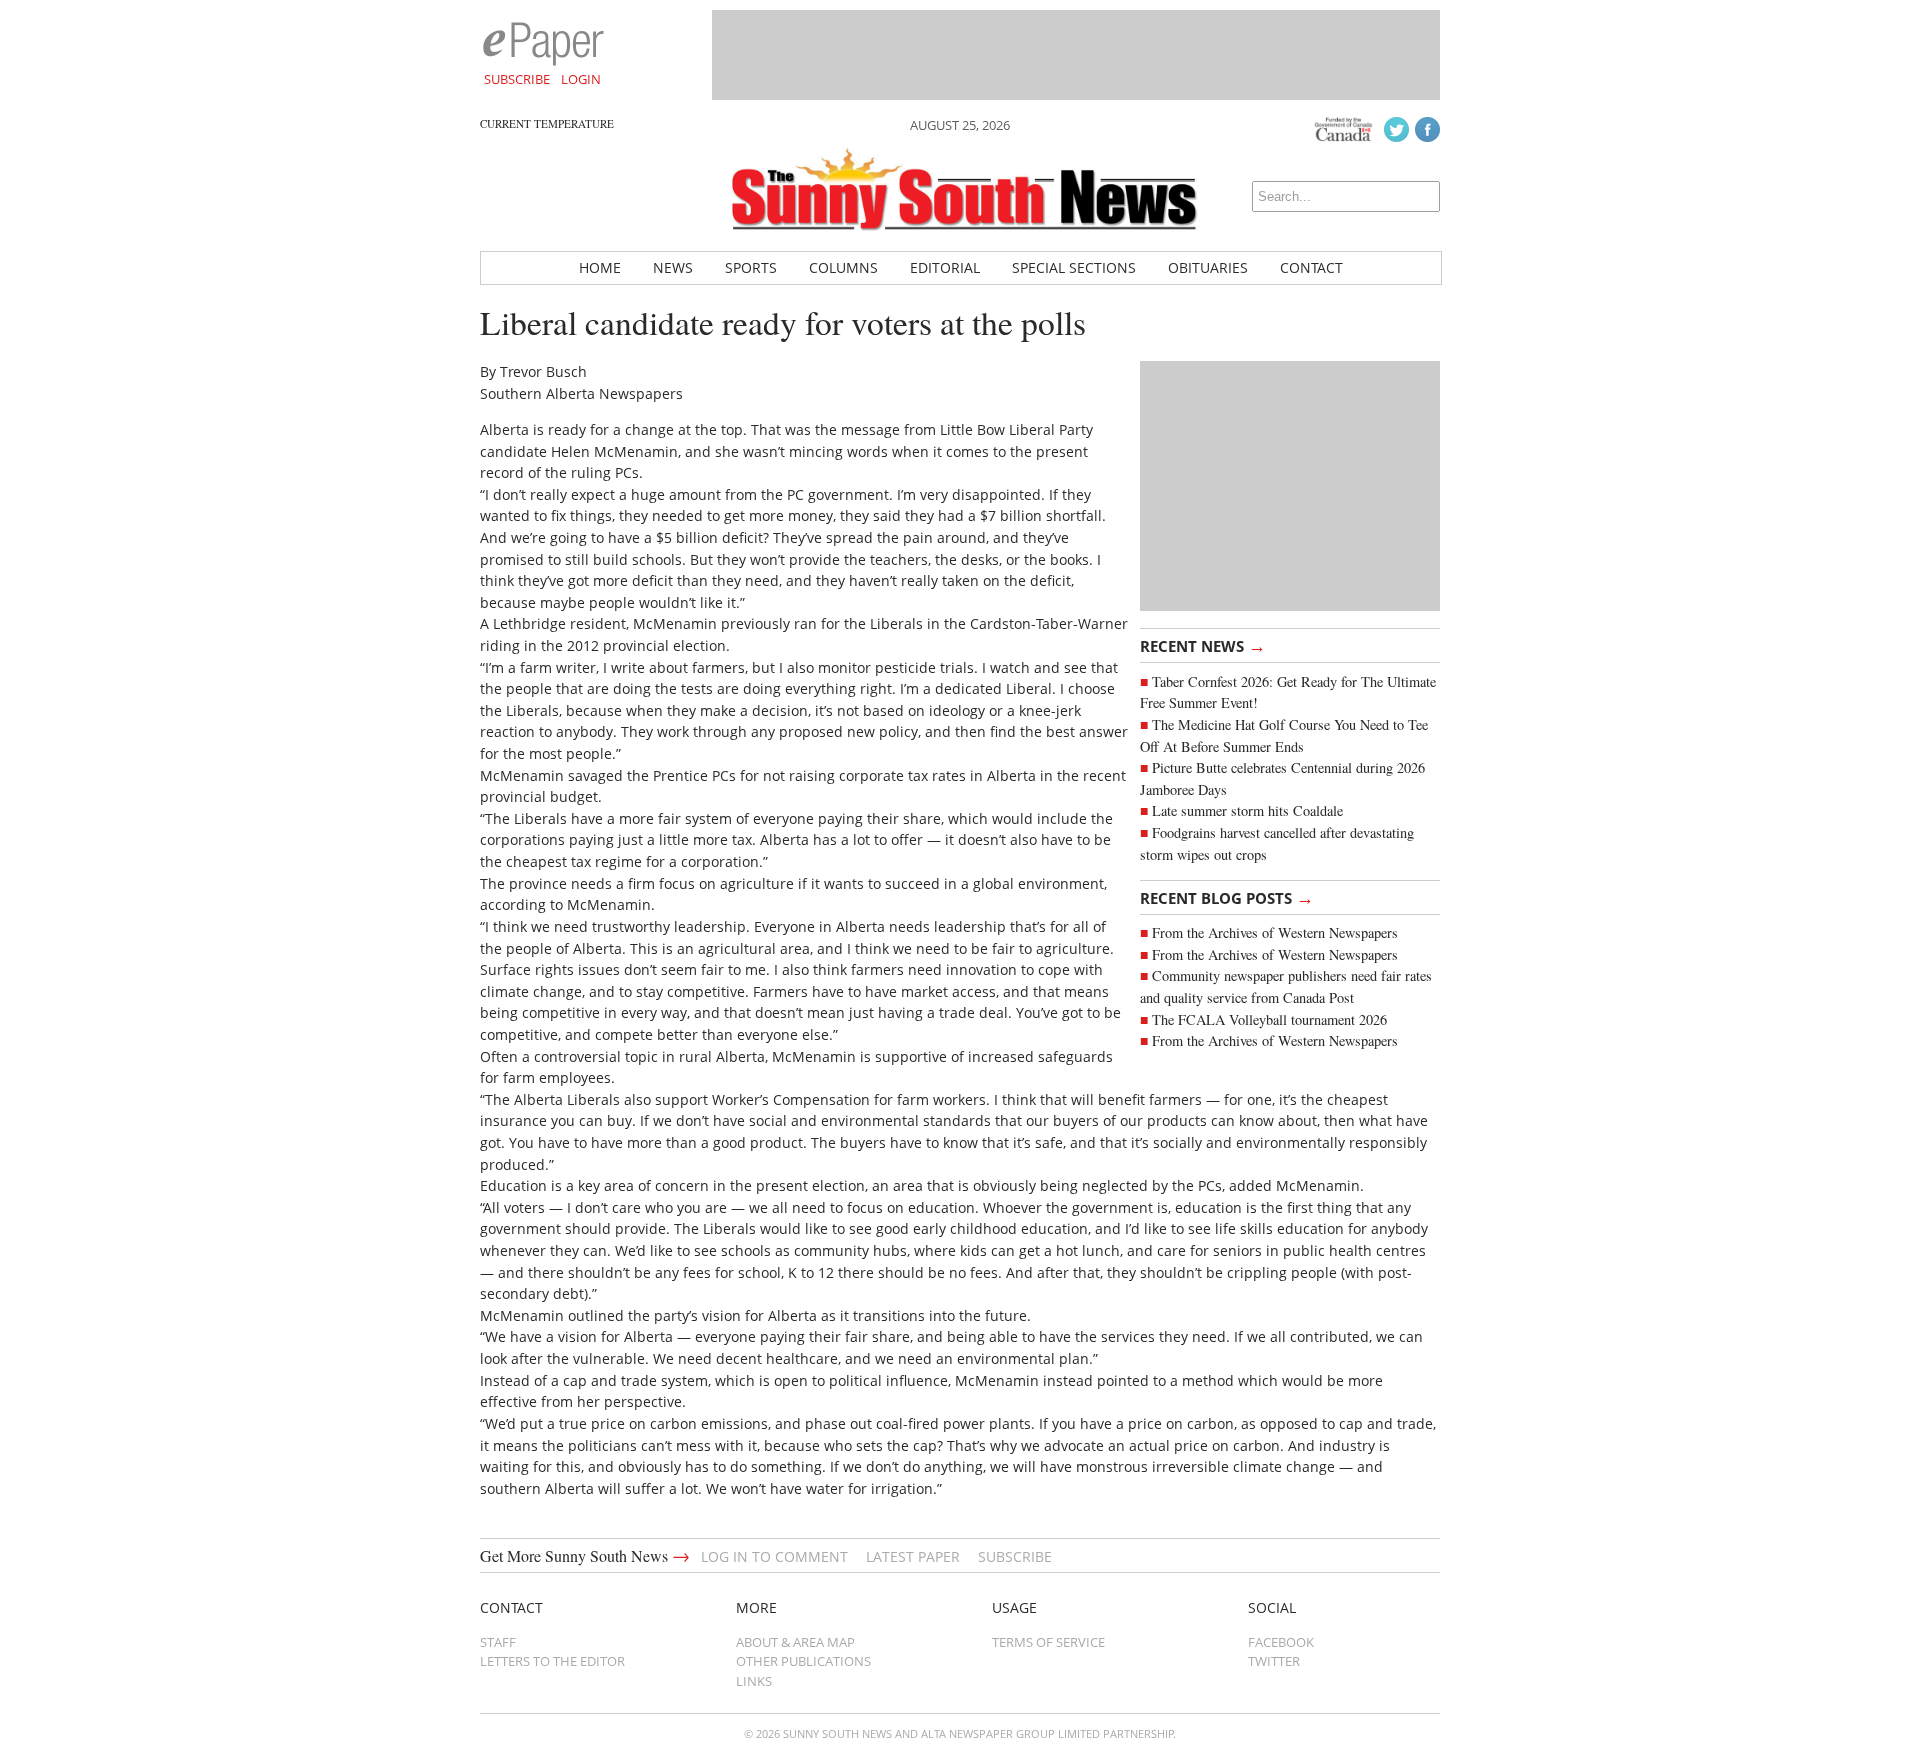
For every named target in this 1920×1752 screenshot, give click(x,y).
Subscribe (517, 79)
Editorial (945, 267)
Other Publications (803, 1661)
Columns (843, 267)
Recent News (1203, 645)
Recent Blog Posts (1227, 897)
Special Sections (1074, 267)
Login (581, 79)
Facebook (1281, 1642)
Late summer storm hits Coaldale (1247, 810)
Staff (498, 1642)
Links (754, 1681)
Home (600, 267)
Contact (1311, 267)
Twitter (1274, 1661)
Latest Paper (913, 1556)
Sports (751, 267)
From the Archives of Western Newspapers (1275, 932)
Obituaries (1208, 267)
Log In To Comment (774, 1556)
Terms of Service (1048, 1642)
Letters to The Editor (552, 1661)
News (673, 267)
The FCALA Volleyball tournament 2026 (1269, 1019)
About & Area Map (795, 1642)
